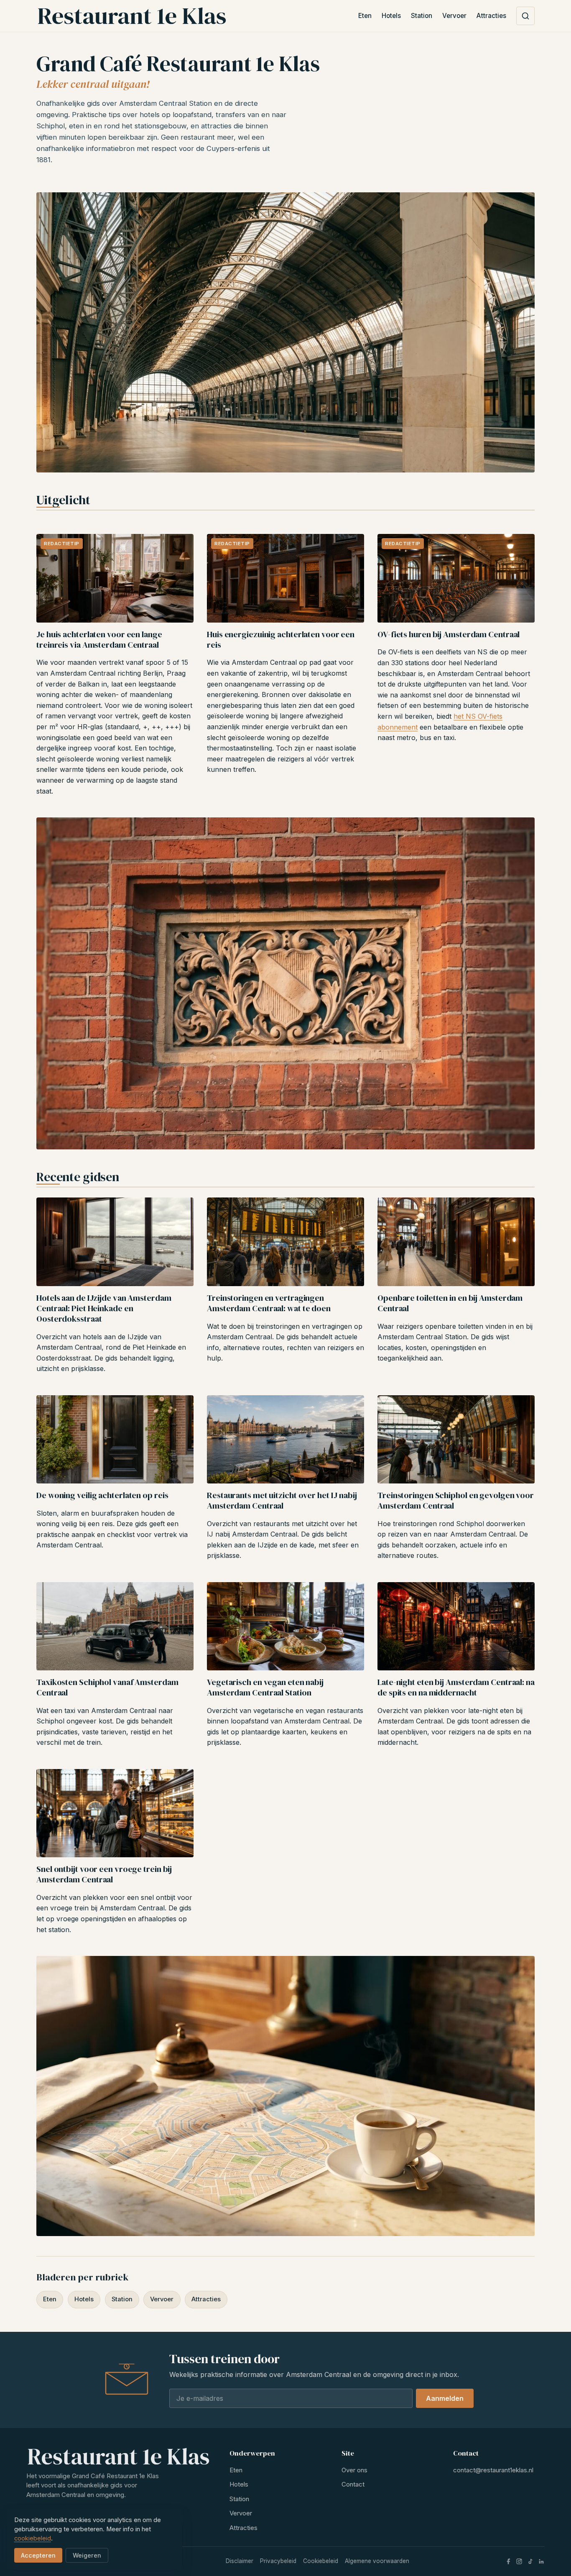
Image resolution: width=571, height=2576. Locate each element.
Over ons (354, 2470)
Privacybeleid (278, 2561)
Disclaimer (240, 2561)
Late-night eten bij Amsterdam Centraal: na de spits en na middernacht (456, 1687)
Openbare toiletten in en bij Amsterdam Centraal (450, 1303)
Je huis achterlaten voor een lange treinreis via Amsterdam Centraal (99, 640)
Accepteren (38, 2555)
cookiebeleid (33, 2538)
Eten (365, 16)
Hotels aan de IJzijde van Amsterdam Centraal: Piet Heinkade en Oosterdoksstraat (104, 1308)
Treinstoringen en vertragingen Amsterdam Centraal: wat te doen (269, 1303)
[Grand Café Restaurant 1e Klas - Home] (131, 16)
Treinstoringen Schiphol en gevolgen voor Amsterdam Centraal (456, 1500)
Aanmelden (445, 2398)
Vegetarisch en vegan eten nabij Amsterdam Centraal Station (265, 1687)
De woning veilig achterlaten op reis (102, 1495)
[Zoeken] (525, 16)
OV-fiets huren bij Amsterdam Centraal (449, 634)
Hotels (391, 16)
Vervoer (454, 16)
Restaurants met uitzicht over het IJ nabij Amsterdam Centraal (282, 1500)
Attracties (491, 16)
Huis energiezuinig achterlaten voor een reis (281, 640)
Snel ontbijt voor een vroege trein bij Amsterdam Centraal (104, 1874)
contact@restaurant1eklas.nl (493, 2470)
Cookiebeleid (321, 2561)
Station (422, 16)
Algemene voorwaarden (377, 2561)
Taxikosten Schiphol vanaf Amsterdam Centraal (107, 1687)
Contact (353, 2484)
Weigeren (87, 2555)
